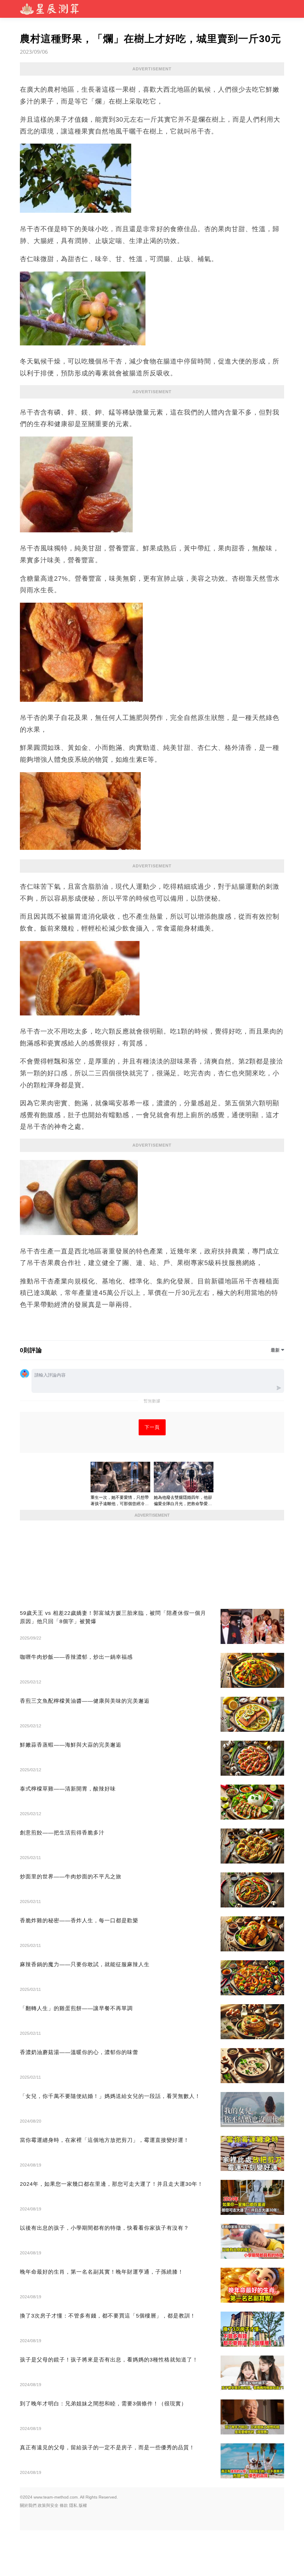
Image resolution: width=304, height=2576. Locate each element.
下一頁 (152, 1427)
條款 (64, 2505)
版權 (83, 2505)
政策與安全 (48, 2505)
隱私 (73, 2505)
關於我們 (28, 2505)
